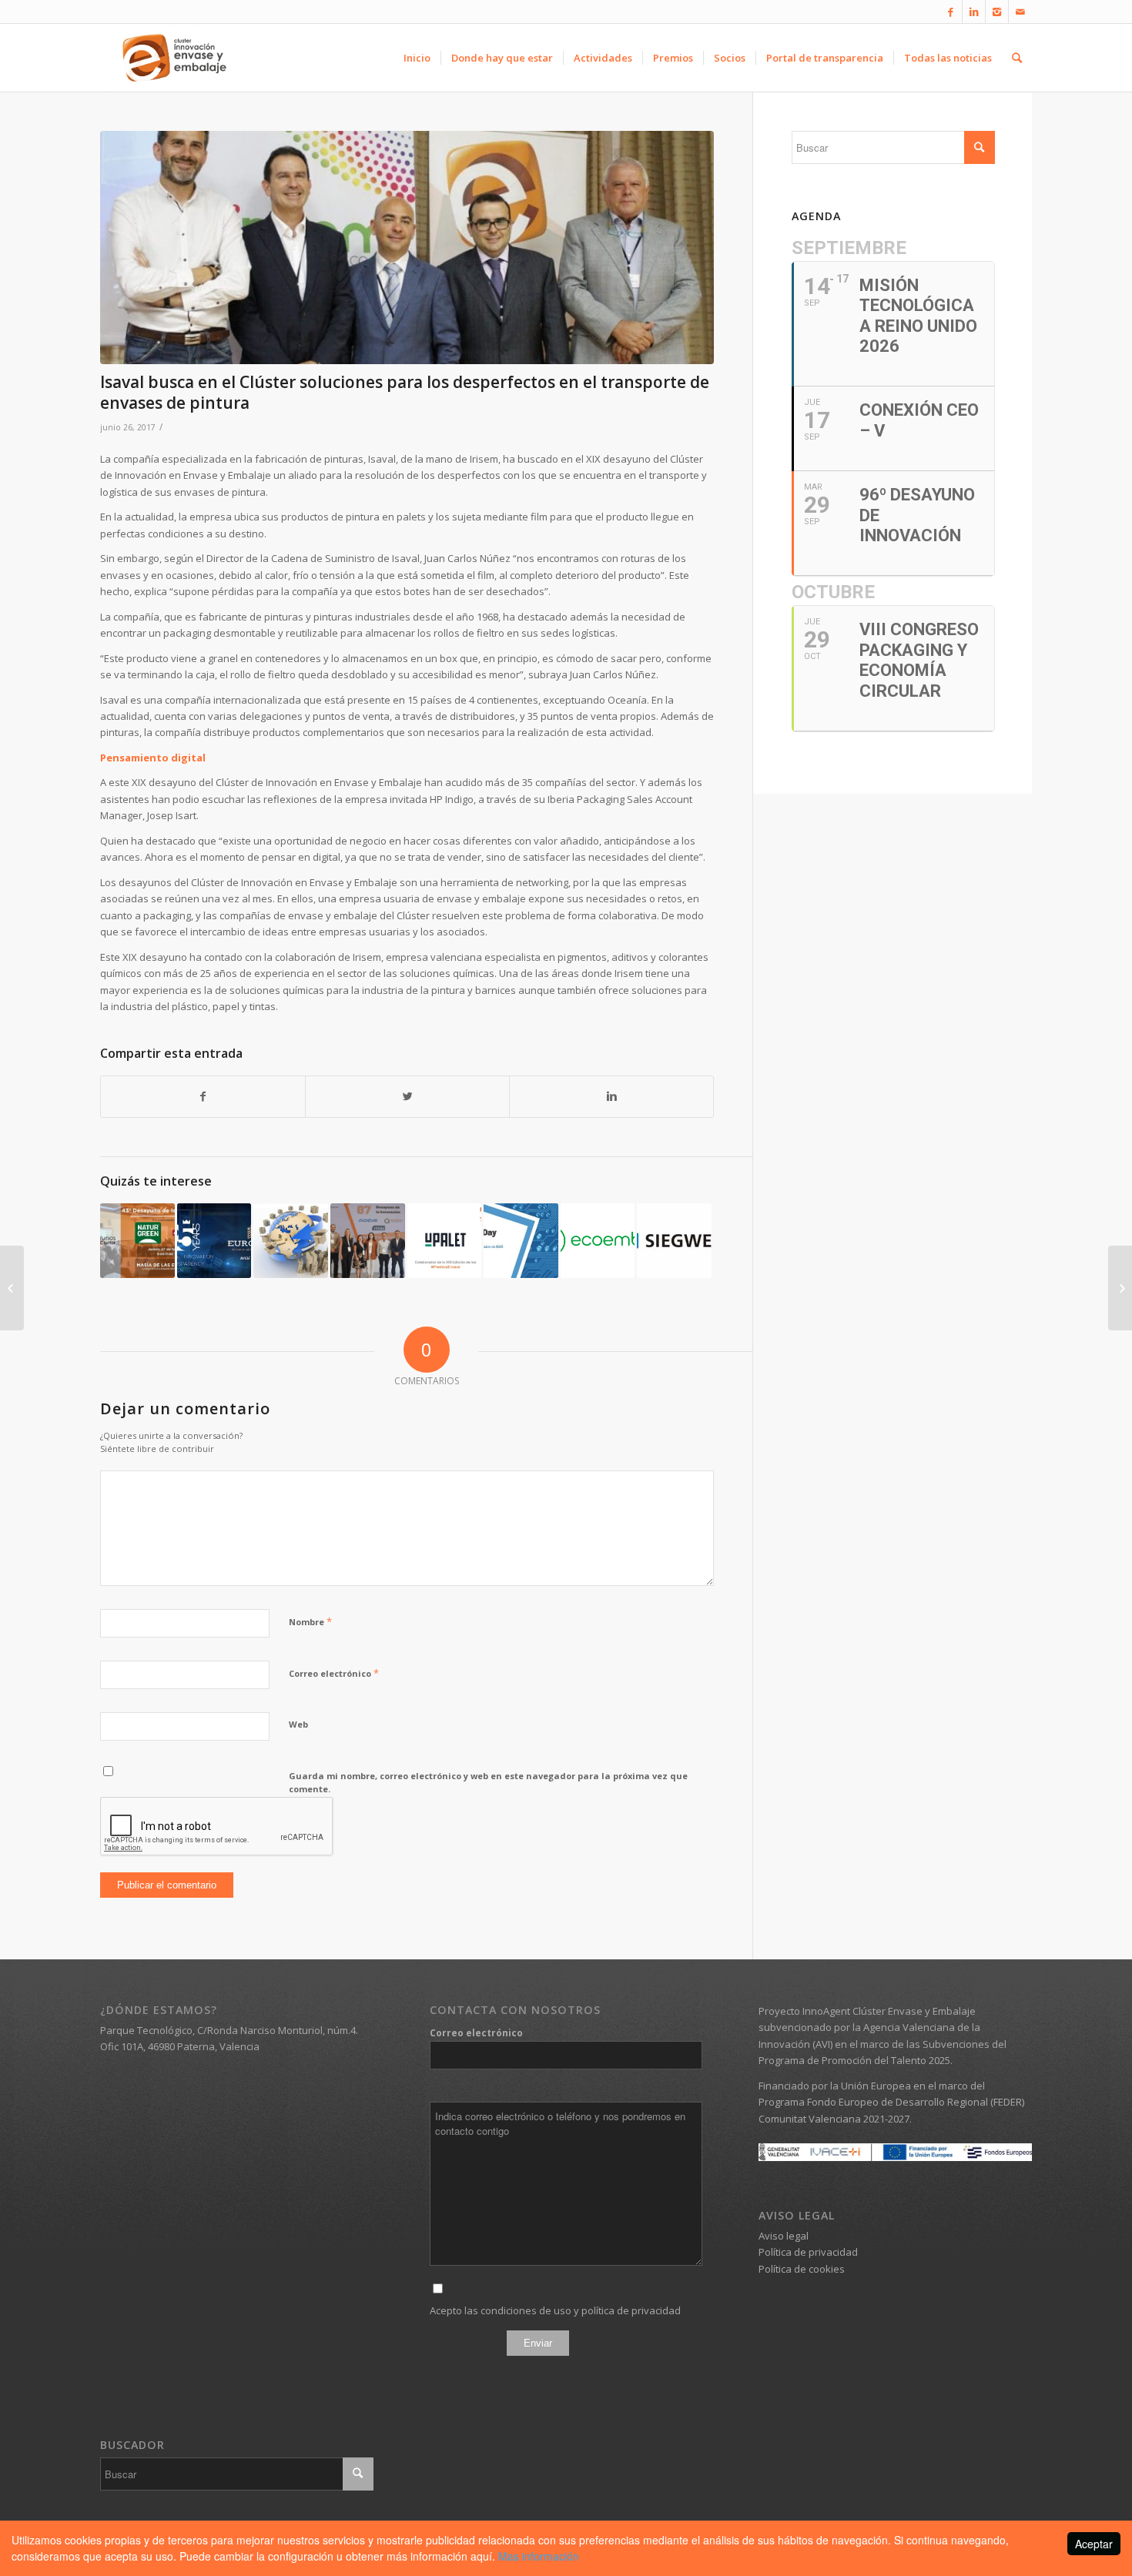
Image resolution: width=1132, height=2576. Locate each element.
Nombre (310, 1621)
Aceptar (1094, 2544)
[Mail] (1020, 12)
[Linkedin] (974, 12)
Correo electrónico (334, 1673)
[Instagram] (997, 12)
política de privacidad (631, 2310)
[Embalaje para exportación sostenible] (291, 1241)
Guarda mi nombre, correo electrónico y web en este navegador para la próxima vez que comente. (488, 1782)
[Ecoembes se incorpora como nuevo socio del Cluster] (598, 1241)
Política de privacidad (808, 2252)
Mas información (539, 2556)
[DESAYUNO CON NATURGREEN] (137, 1241)
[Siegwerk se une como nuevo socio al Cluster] (674, 1241)
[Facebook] (951, 12)
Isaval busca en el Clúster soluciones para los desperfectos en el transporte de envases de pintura (405, 392)
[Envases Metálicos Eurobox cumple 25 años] (214, 1241)
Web (298, 1724)
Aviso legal (784, 2236)
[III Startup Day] (521, 1241)
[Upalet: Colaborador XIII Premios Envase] (445, 1241)
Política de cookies (802, 2269)
